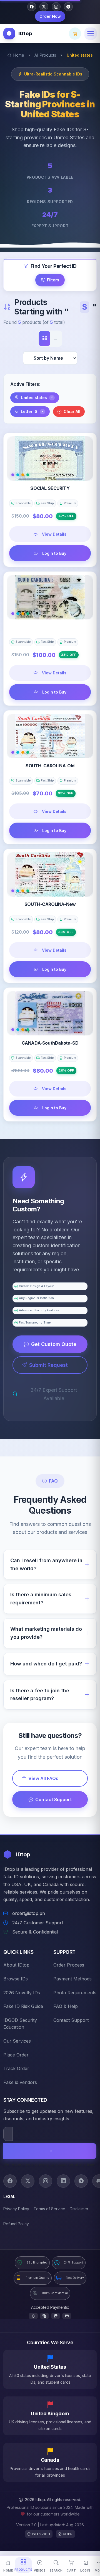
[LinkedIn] (63, 2181)
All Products (45, 55)
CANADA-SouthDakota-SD (50, 1043)
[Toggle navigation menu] (91, 34)
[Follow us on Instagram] (56, 7)
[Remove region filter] (52, 398)
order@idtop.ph (29, 1913)
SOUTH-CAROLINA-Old (50, 766)
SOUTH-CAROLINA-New (50, 904)
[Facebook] (10, 2181)
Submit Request (48, 1365)
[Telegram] (81, 2181)
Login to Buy (54, 553)
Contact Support (53, 1799)
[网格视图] (44, 339)
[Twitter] (28, 2181)
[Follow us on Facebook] (32, 7)
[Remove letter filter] (42, 412)
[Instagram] (46, 2181)
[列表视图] (56, 339)
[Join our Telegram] (68, 7)
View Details (54, 534)
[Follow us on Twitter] (44, 7)
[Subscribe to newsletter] (50, 2151)
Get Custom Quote (54, 1344)
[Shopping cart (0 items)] (75, 34)
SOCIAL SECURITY (50, 488)
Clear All (72, 411)
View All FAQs (43, 1778)
